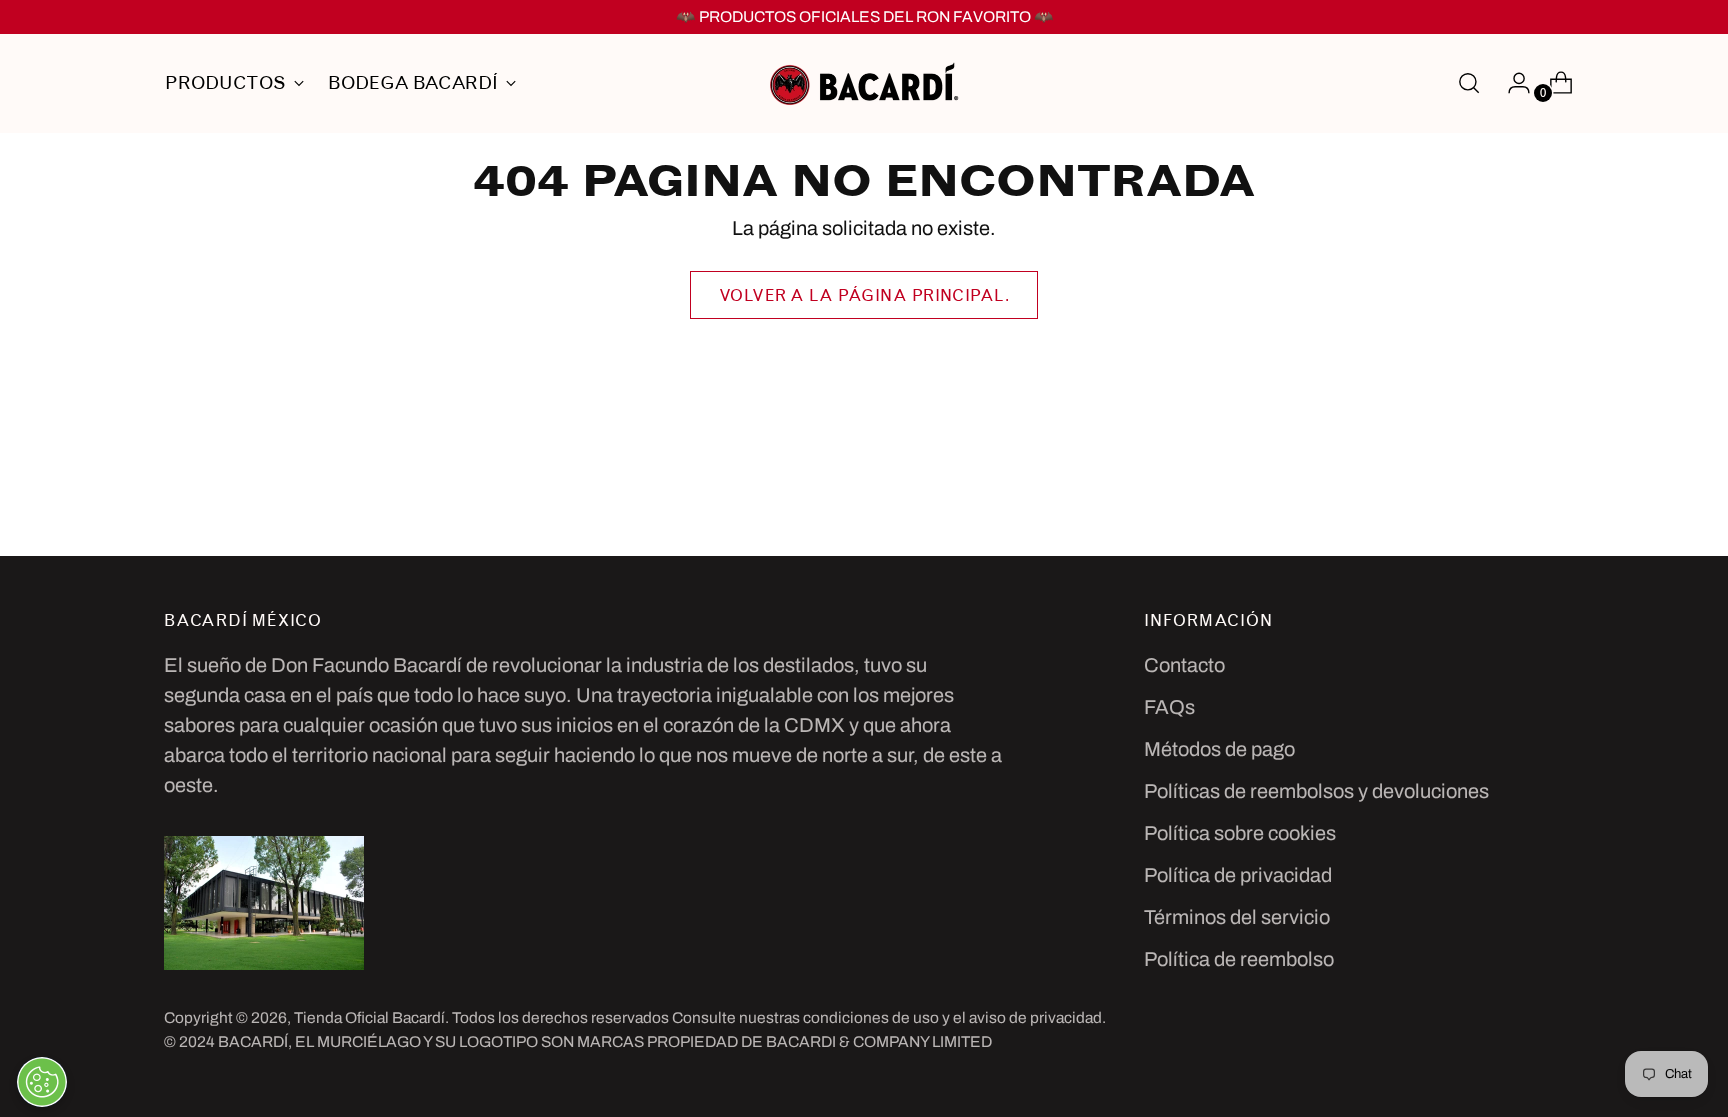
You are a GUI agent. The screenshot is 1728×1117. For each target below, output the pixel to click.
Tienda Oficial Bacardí (369, 1017)
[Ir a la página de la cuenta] (1511, 83)
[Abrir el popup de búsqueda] (1469, 83)
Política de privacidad (1238, 875)
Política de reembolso (1239, 959)
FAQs (1169, 707)
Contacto (1184, 665)
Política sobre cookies (1240, 833)
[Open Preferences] (42, 1082)
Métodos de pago (1219, 749)
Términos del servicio (1237, 917)
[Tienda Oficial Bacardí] (864, 83)
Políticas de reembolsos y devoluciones (1316, 791)
